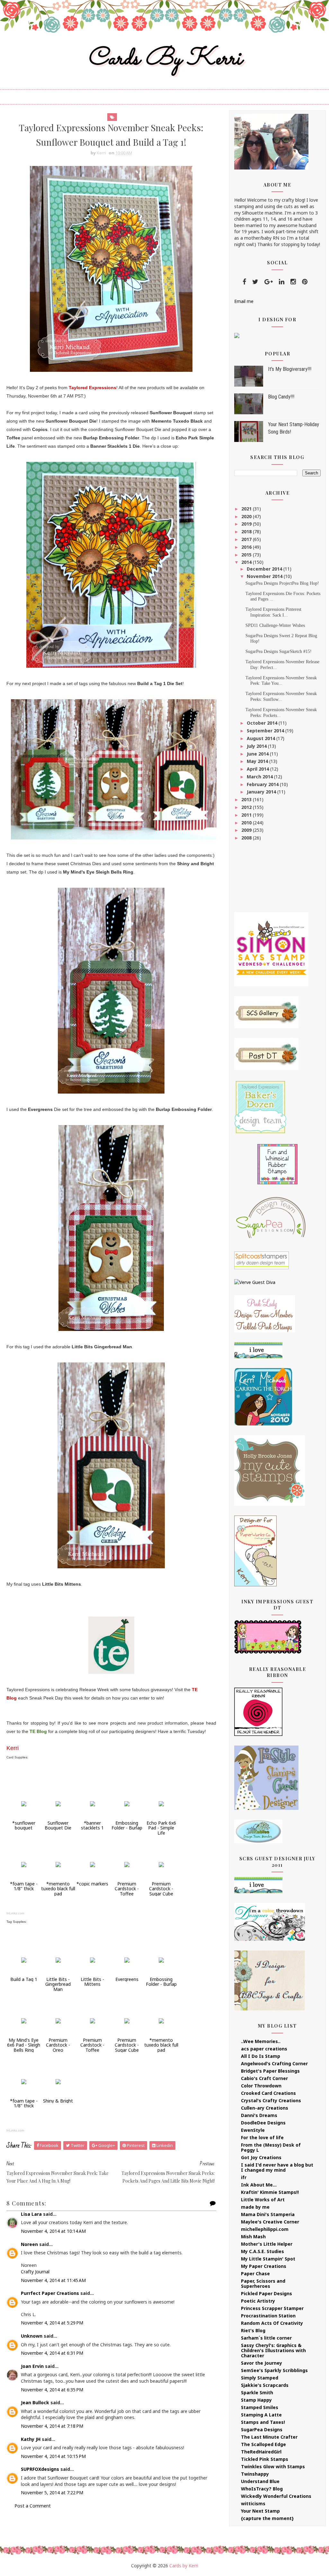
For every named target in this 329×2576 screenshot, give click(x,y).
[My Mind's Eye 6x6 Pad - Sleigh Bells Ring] (24, 2020)
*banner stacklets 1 (92, 1825)
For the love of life (262, 2137)
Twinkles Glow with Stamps (273, 2466)
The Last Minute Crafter (269, 2437)
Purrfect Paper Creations (50, 2293)
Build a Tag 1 (24, 1979)
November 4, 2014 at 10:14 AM (53, 2231)
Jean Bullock (35, 2402)
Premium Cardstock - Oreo (58, 2045)
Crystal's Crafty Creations (271, 2100)
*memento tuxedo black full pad (58, 1889)
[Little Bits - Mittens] (93, 1960)
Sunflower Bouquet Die (58, 1825)
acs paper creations (264, 2049)
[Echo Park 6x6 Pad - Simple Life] (161, 1803)
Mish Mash (253, 2237)
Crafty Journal (35, 2272)
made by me (255, 2207)
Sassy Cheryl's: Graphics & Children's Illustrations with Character (273, 2350)
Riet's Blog (253, 2330)
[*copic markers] (93, 1864)
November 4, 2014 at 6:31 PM (52, 2353)
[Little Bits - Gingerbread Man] (58, 1960)
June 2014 (258, 754)
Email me (244, 301)
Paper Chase (255, 2273)
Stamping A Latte (261, 2415)
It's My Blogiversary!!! (290, 369)
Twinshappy (255, 2474)
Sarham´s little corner (266, 2338)
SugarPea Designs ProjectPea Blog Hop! (282, 583)
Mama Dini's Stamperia (268, 2214)
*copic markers (92, 1884)
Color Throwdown (261, 2086)
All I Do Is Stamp (261, 2056)
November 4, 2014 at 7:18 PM (52, 2426)
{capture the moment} (267, 2518)
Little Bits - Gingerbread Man (58, 1984)
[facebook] (244, 282)
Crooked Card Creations (268, 2093)
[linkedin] (282, 282)
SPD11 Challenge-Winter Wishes (275, 625)
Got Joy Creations (261, 2157)
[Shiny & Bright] (58, 2081)
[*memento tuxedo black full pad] (58, 1864)
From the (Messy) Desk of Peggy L (271, 2147)
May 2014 (258, 761)
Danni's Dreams (259, 2115)
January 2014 (262, 792)
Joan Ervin (32, 2366)
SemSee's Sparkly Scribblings (274, 2370)
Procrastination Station (268, 2316)
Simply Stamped (260, 2378)
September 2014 (266, 731)
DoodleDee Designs (263, 2123)
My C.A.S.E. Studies (262, 2251)
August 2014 (262, 738)
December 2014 (265, 569)
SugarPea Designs (262, 2429)
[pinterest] (305, 282)
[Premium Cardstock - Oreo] (58, 2020)
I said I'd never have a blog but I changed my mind (277, 2167)
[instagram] (293, 282)
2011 (247, 815)
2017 (247, 539)
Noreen (29, 2244)
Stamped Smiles (260, 2407)
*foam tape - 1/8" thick (24, 1886)
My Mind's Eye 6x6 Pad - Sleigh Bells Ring (24, 2045)
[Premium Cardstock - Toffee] (127, 1864)
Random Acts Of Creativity (272, 2323)
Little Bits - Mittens (92, 1982)
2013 (247, 799)
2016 (247, 547)
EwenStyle (253, 2130)
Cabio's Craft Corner (264, 2078)
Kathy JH (31, 2439)
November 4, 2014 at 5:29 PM (52, 2323)
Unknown (32, 2336)
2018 (247, 532)
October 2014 (263, 723)
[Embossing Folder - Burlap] (127, 1803)
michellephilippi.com (265, 2229)
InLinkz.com (15, 1913)
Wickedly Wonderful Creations (276, 2496)
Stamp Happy (256, 2400)
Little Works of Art (263, 2200)
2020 (247, 516)
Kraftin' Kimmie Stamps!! (270, 2192)
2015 (247, 555)
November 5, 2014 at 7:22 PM (52, 2493)
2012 (247, 807)
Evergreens (127, 1979)
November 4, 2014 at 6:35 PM (52, 2390)
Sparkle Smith (257, 2393)
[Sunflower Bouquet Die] (58, 1803)
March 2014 (260, 777)
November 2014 (265, 576)
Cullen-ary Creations (265, 2108)
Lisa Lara (31, 2214)
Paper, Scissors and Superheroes (263, 2283)
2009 (247, 830)
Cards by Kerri (164, 59)
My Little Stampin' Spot (268, 2259)
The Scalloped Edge (263, 2444)
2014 (247, 562)
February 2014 (263, 784)
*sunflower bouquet (24, 1825)
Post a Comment (33, 2506)
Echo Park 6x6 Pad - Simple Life (161, 1828)
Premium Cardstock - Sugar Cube (161, 1889)
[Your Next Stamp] (237, 335)
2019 (247, 524)
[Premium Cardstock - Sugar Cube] (161, 1864)
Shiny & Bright (58, 2101)
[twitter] (255, 282)
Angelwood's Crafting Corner (274, 2063)
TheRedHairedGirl (261, 2452)
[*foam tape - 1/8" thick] (24, 1864)
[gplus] (269, 282)
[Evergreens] (127, 1960)
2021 (247, 509)
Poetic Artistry (258, 2301)
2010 (247, 823)
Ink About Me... (259, 2185)
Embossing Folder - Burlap (127, 1825)
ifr (244, 2177)
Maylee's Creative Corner (270, 2222)
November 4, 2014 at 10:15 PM (53, 2456)
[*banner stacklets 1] (93, 1803)
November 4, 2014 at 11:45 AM (53, 2280)
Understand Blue (260, 2481)
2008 (247, 838)
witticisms (253, 2503)
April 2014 (258, 769)
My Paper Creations (264, 2266)
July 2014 (257, 746)
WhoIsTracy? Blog (262, 2489)
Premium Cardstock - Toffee (127, 1889)
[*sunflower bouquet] (24, 1803)
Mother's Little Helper (267, 2244)
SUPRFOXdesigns (40, 2469)
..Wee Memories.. (261, 2041)
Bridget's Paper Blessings (270, 2071)
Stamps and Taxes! (263, 2422)
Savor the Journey (262, 2363)
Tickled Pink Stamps (265, 2459)
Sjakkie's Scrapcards (265, 2385)
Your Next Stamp (260, 2511)
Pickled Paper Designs (267, 2293)
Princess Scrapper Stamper (272, 2308)
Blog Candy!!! (281, 397)
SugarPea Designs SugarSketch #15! (279, 651)
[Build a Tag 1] (24, 1960)
